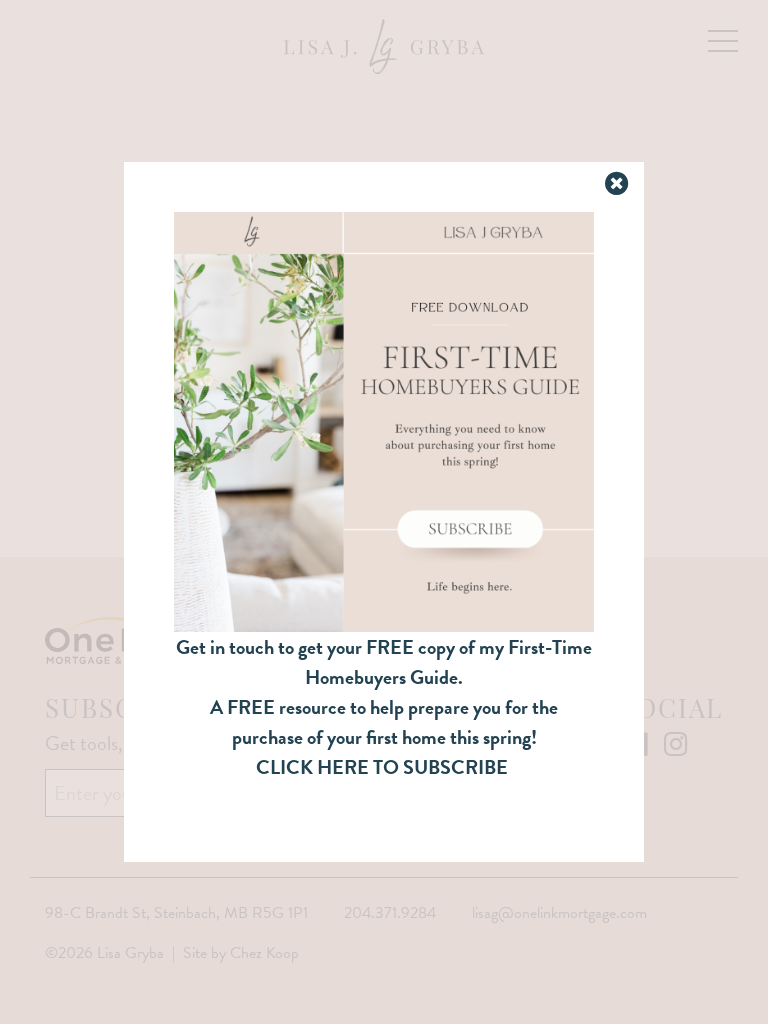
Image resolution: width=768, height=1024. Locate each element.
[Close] (618, 184)
